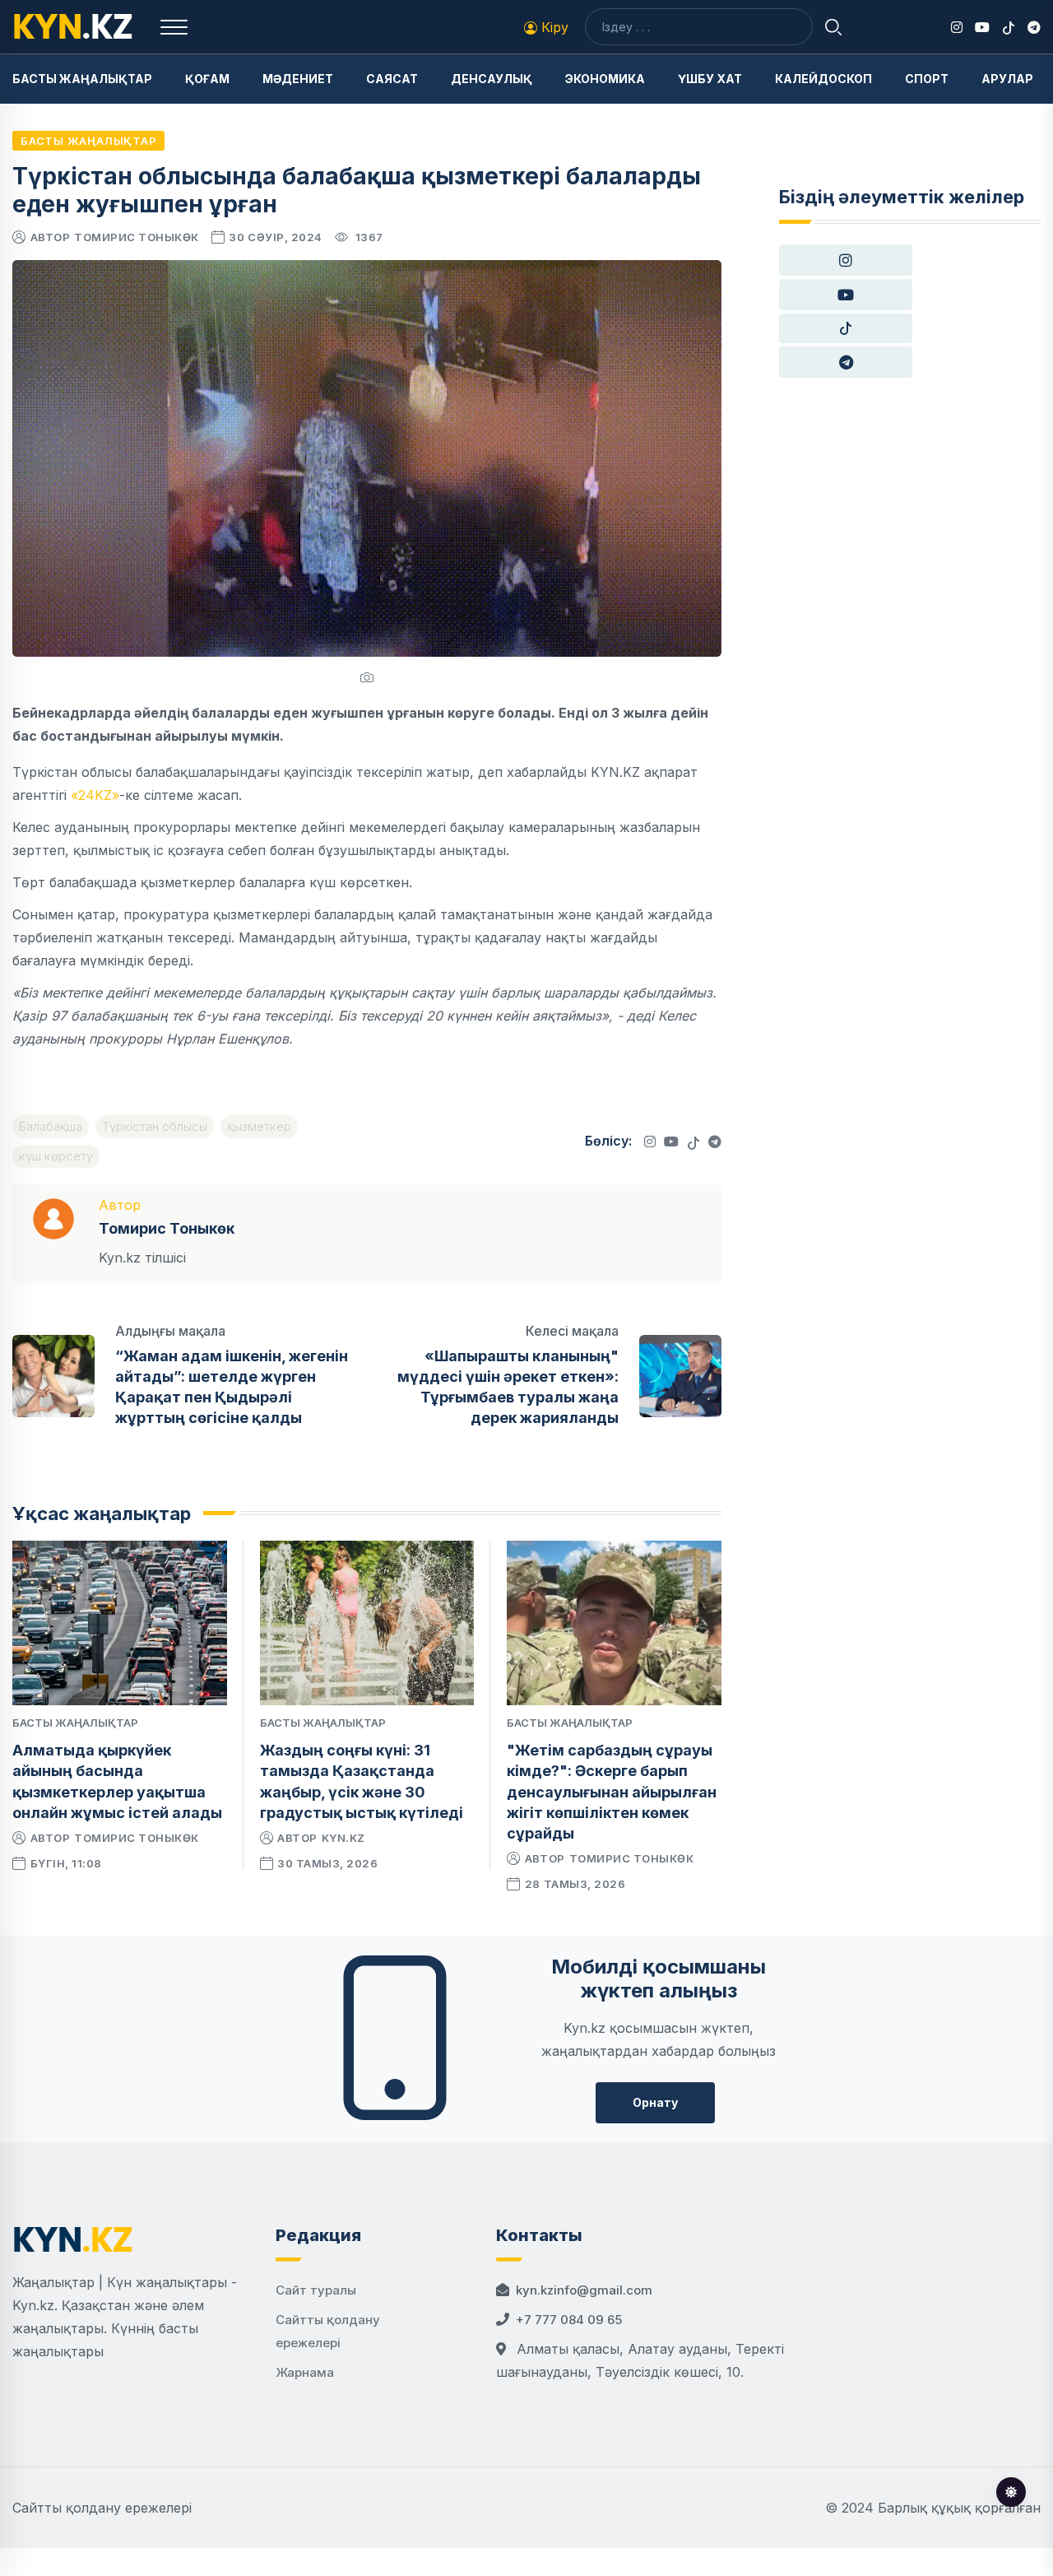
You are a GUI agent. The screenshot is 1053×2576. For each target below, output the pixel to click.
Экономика (605, 79)
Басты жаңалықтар (82, 79)
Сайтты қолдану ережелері (102, 2508)
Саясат (392, 79)
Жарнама (305, 2372)
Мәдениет (298, 79)
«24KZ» (95, 795)
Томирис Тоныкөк (137, 237)
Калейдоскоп (823, 79)
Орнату (655, 2102)
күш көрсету (56, 1156)
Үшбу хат (710, 79)
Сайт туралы (316, 2290)
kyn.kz (343, 1838)
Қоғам (207, 79)
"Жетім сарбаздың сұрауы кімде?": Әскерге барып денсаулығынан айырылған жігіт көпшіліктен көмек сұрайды (612, 1792)
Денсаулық (492, 79)
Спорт (927, 79)
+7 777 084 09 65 (569, 2320)
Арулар (1007, 79)
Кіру (553, 27)
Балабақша (51, 1126)
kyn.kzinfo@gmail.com (584, 2290)
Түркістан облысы (155, 1126)
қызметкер (259, 1126)
